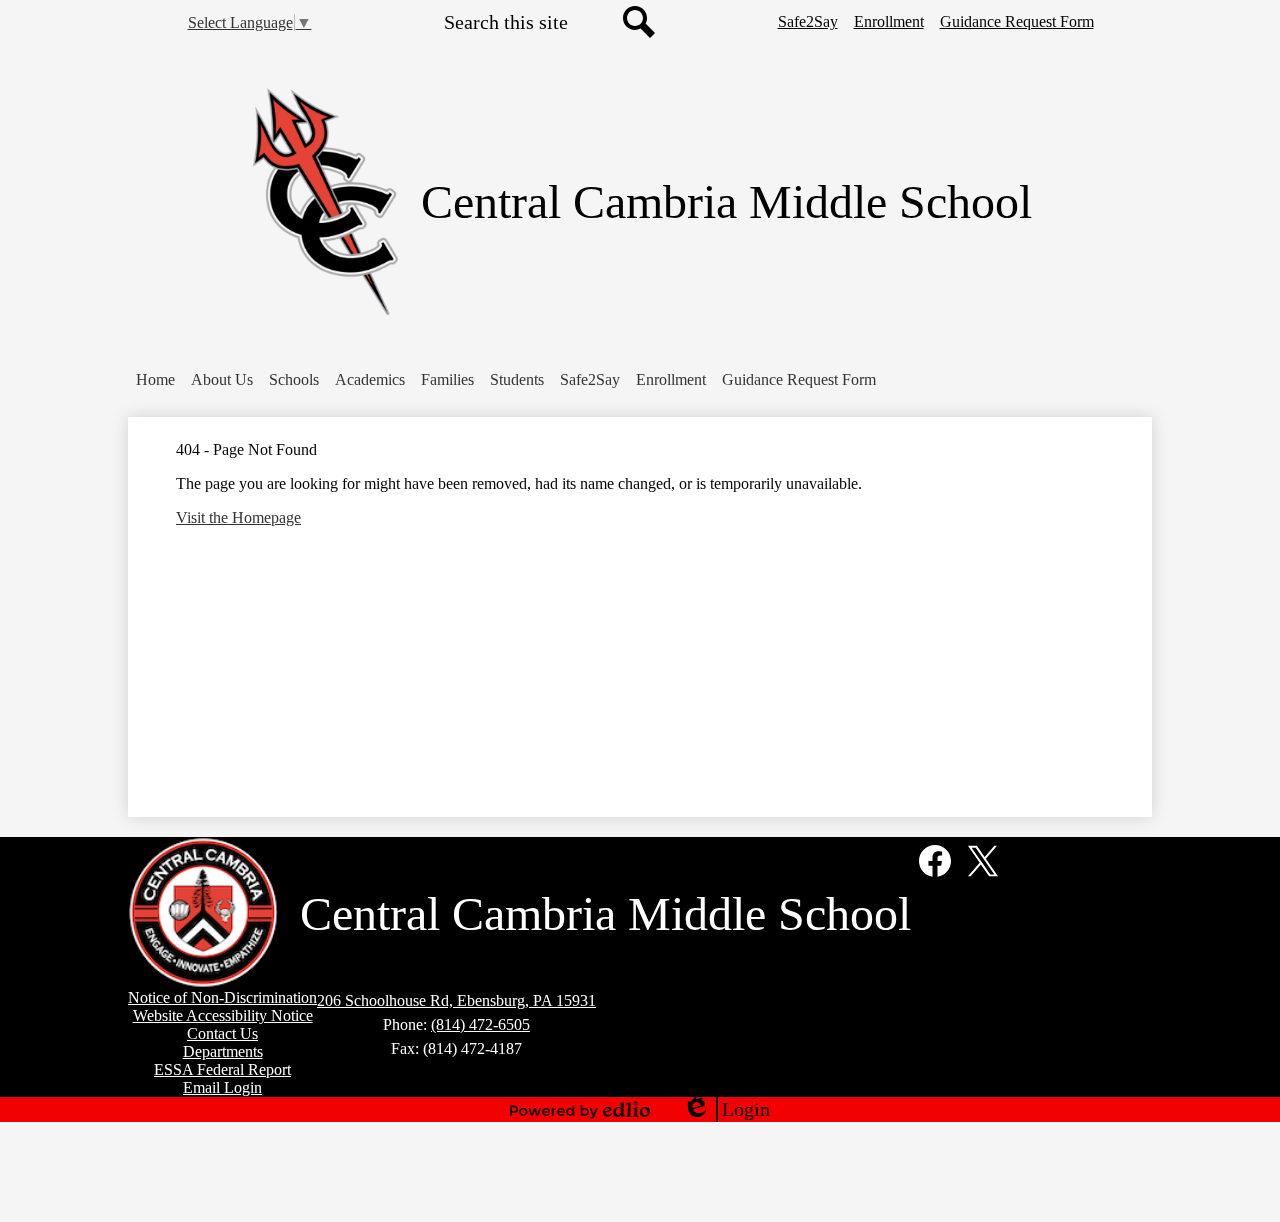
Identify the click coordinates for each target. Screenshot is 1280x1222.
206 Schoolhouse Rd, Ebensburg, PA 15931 (456, 1000)
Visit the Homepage (238, 517)
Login (726, 1110)
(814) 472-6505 (480, 1024)
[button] (222, 380)
